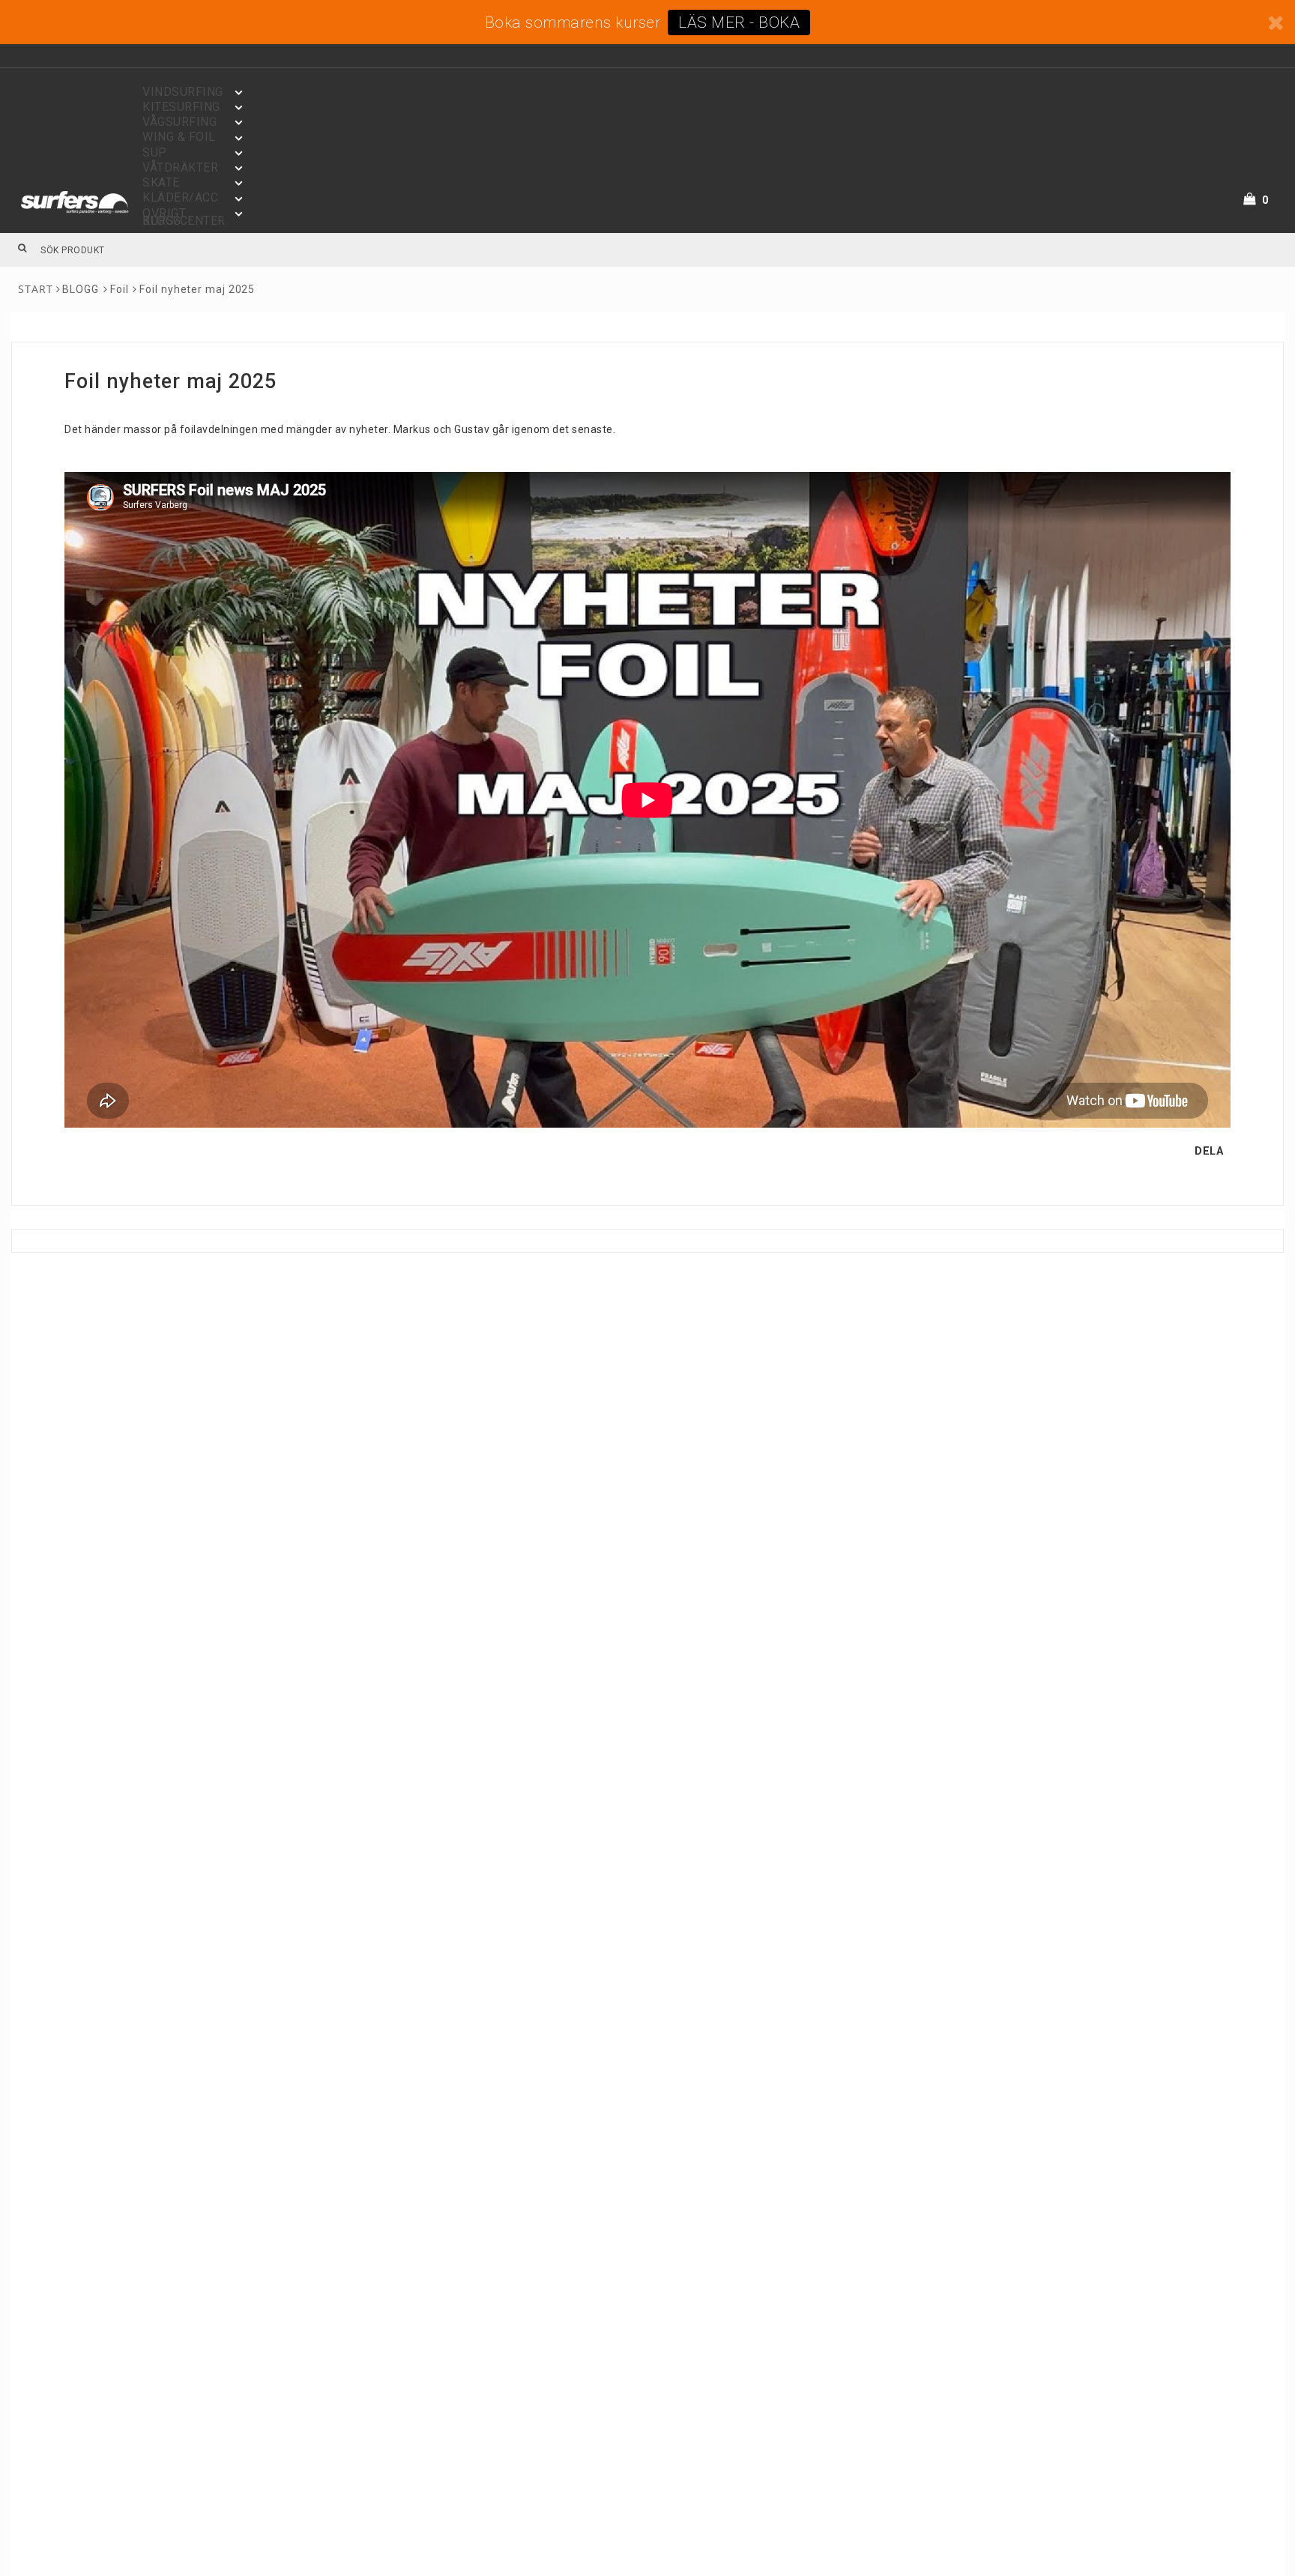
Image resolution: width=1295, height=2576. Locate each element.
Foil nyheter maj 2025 (197, 289)
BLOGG (81, 289)
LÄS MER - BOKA (739, 22)
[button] (1265, 200)
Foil (120, 289)
